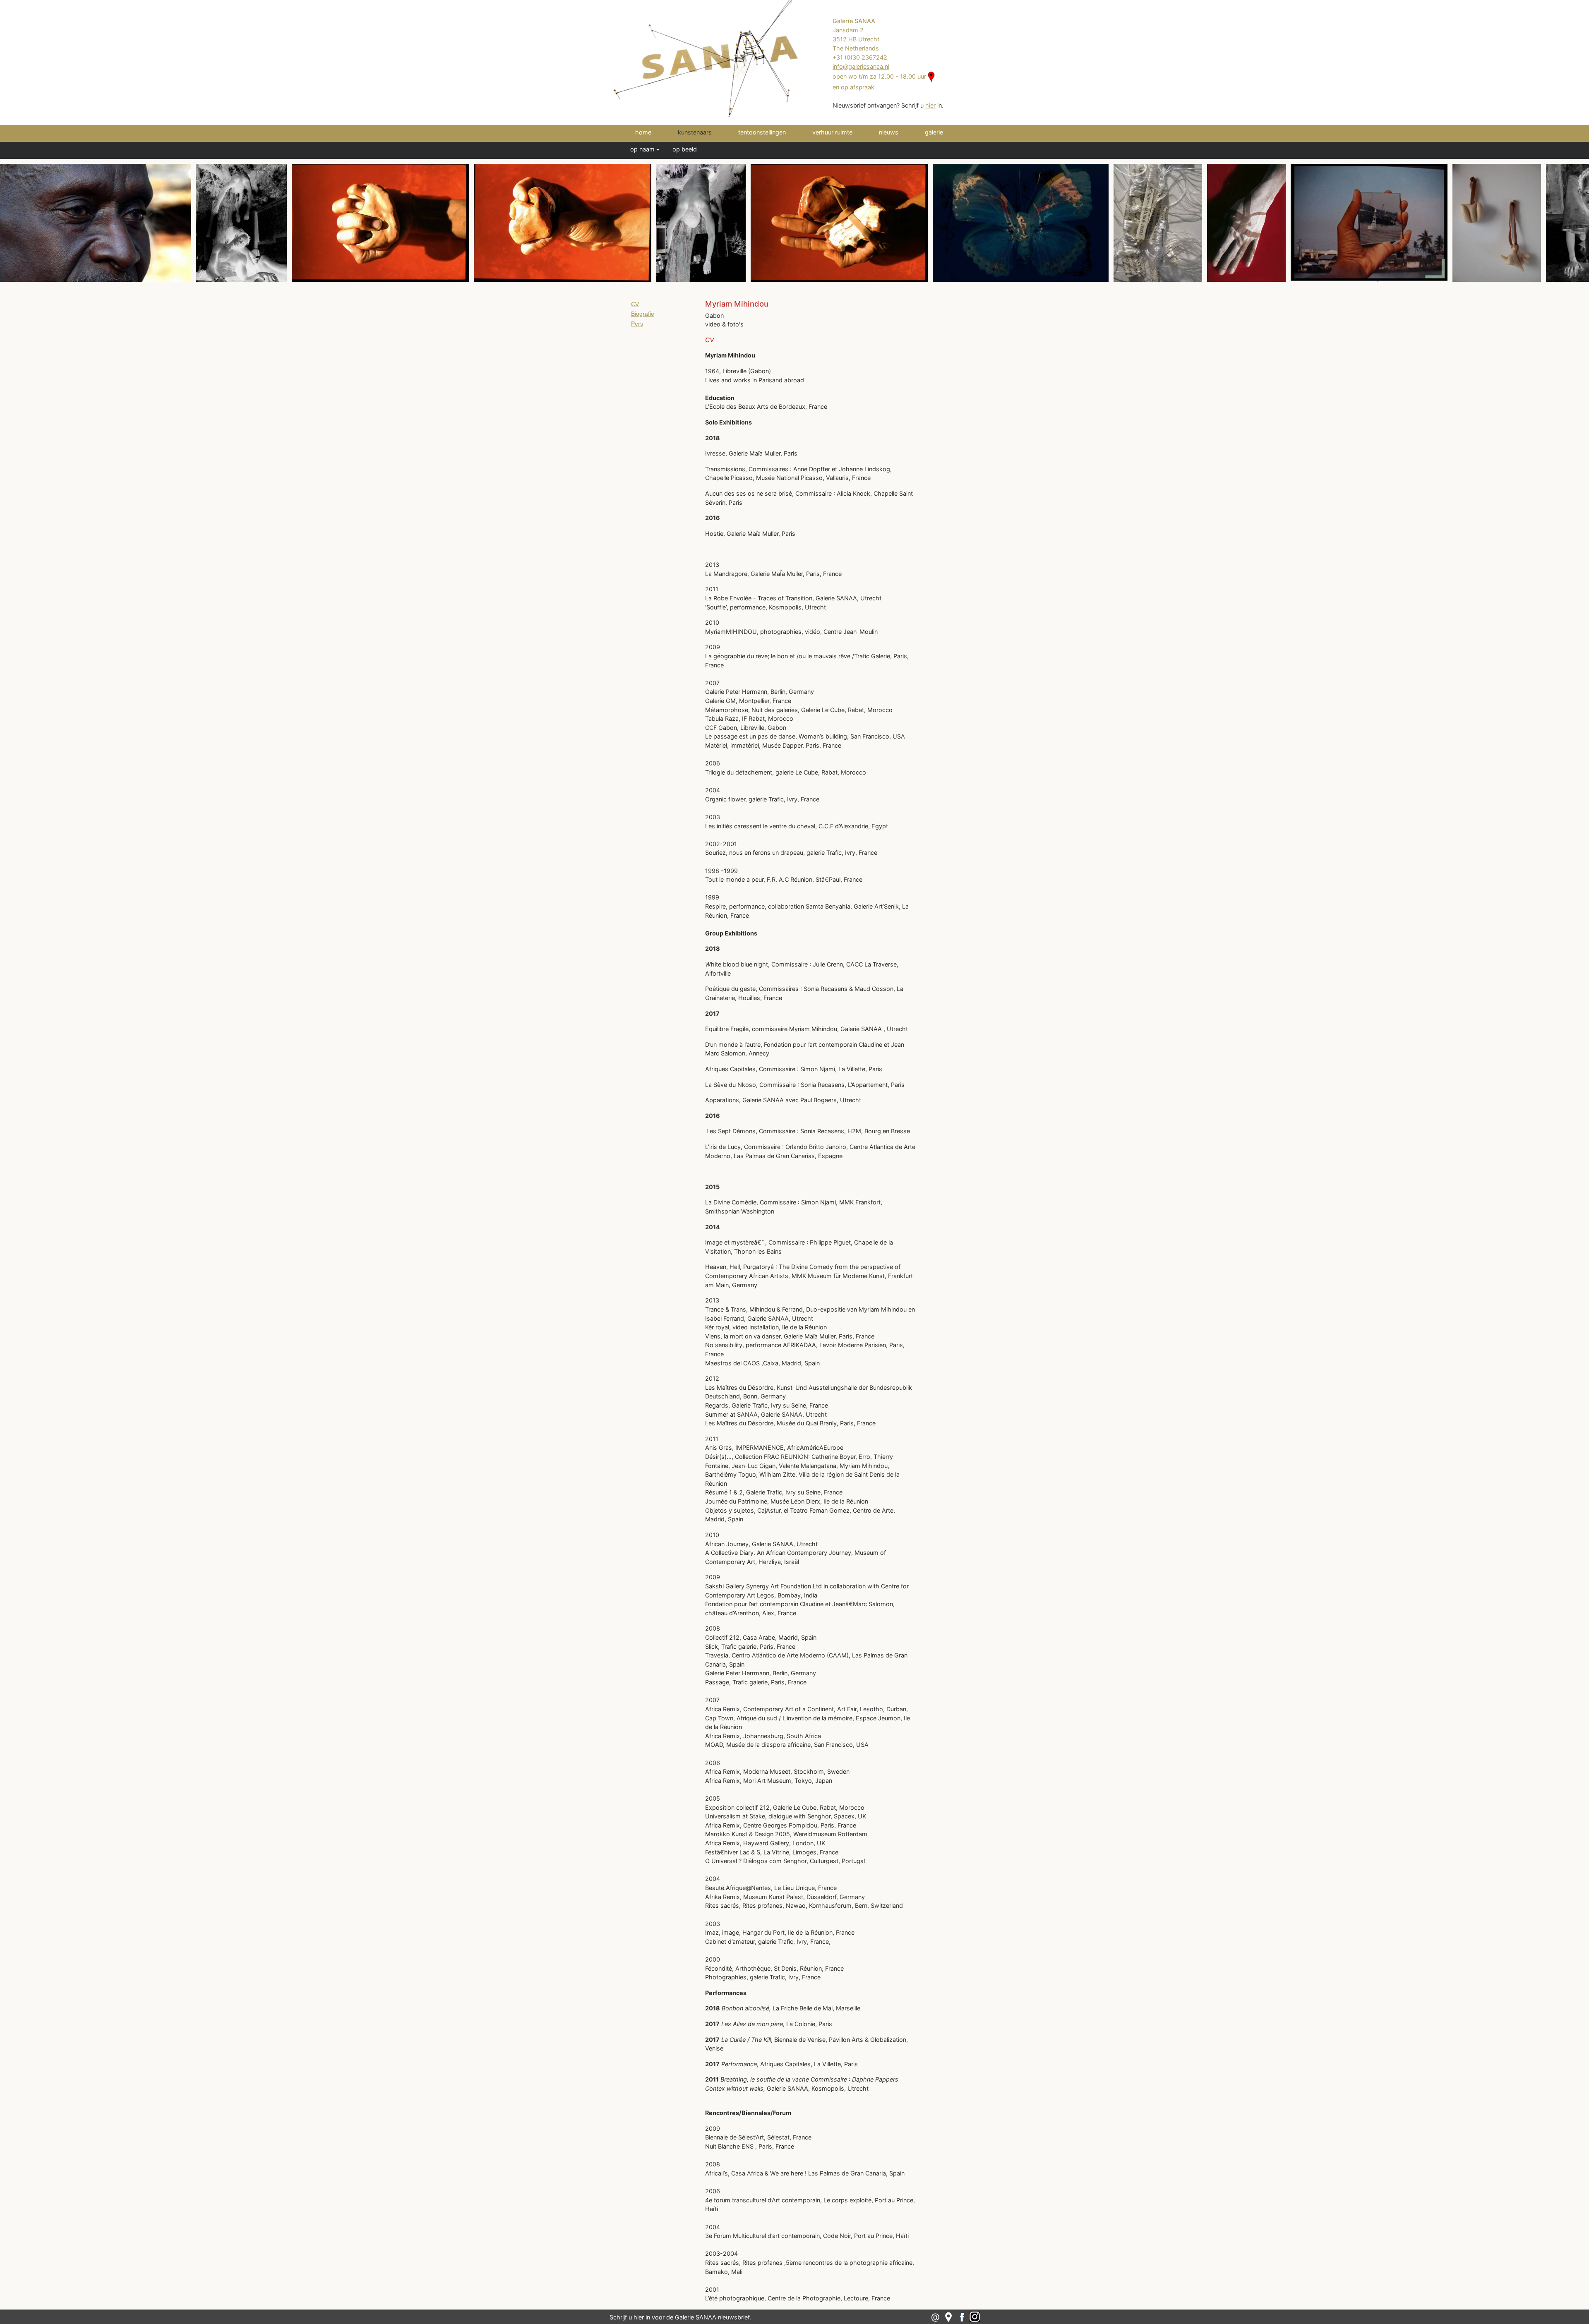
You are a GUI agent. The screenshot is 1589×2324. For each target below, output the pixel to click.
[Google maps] (948, 2316)
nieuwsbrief (734, 2317)
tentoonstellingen (762, 132)
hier (930, 105)
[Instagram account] (975, 2316)
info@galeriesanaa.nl (861, 66)
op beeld (685, 149)
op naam (642, 149)
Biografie (643, 314)
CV (635, 304)
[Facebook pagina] (963, 2316)
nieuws (889, 132)
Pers (637, 324)
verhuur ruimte (832, 132)
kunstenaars (706, 132)
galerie (934, 132)
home (643, 132)
